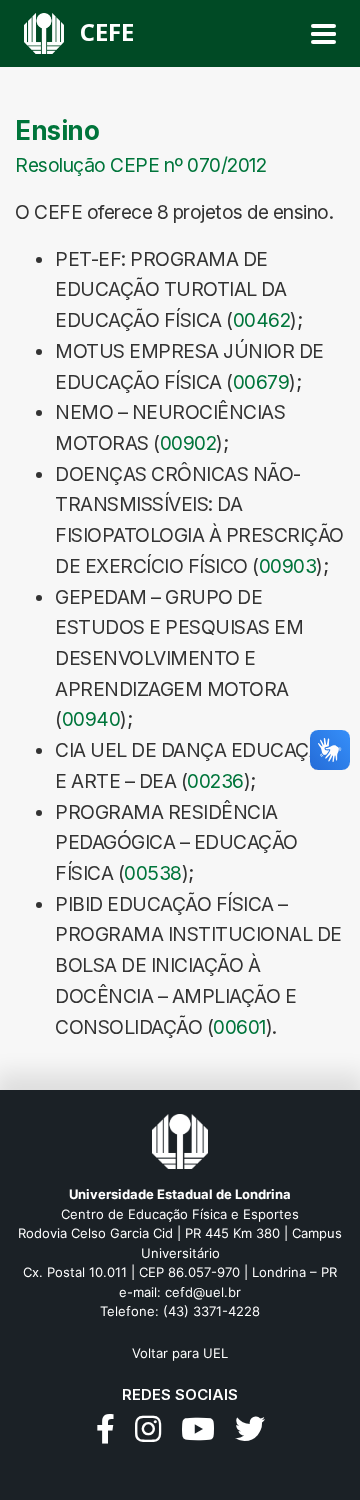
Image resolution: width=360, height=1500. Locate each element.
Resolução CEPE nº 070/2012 (140, 165)
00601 (239, 1027)
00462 (262, 320)
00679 (261, 382)
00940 (91, 719)
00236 (215, 781)
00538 (153, 873)
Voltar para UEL (180, 1353)
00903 (288, 566)
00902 (188, 443)
